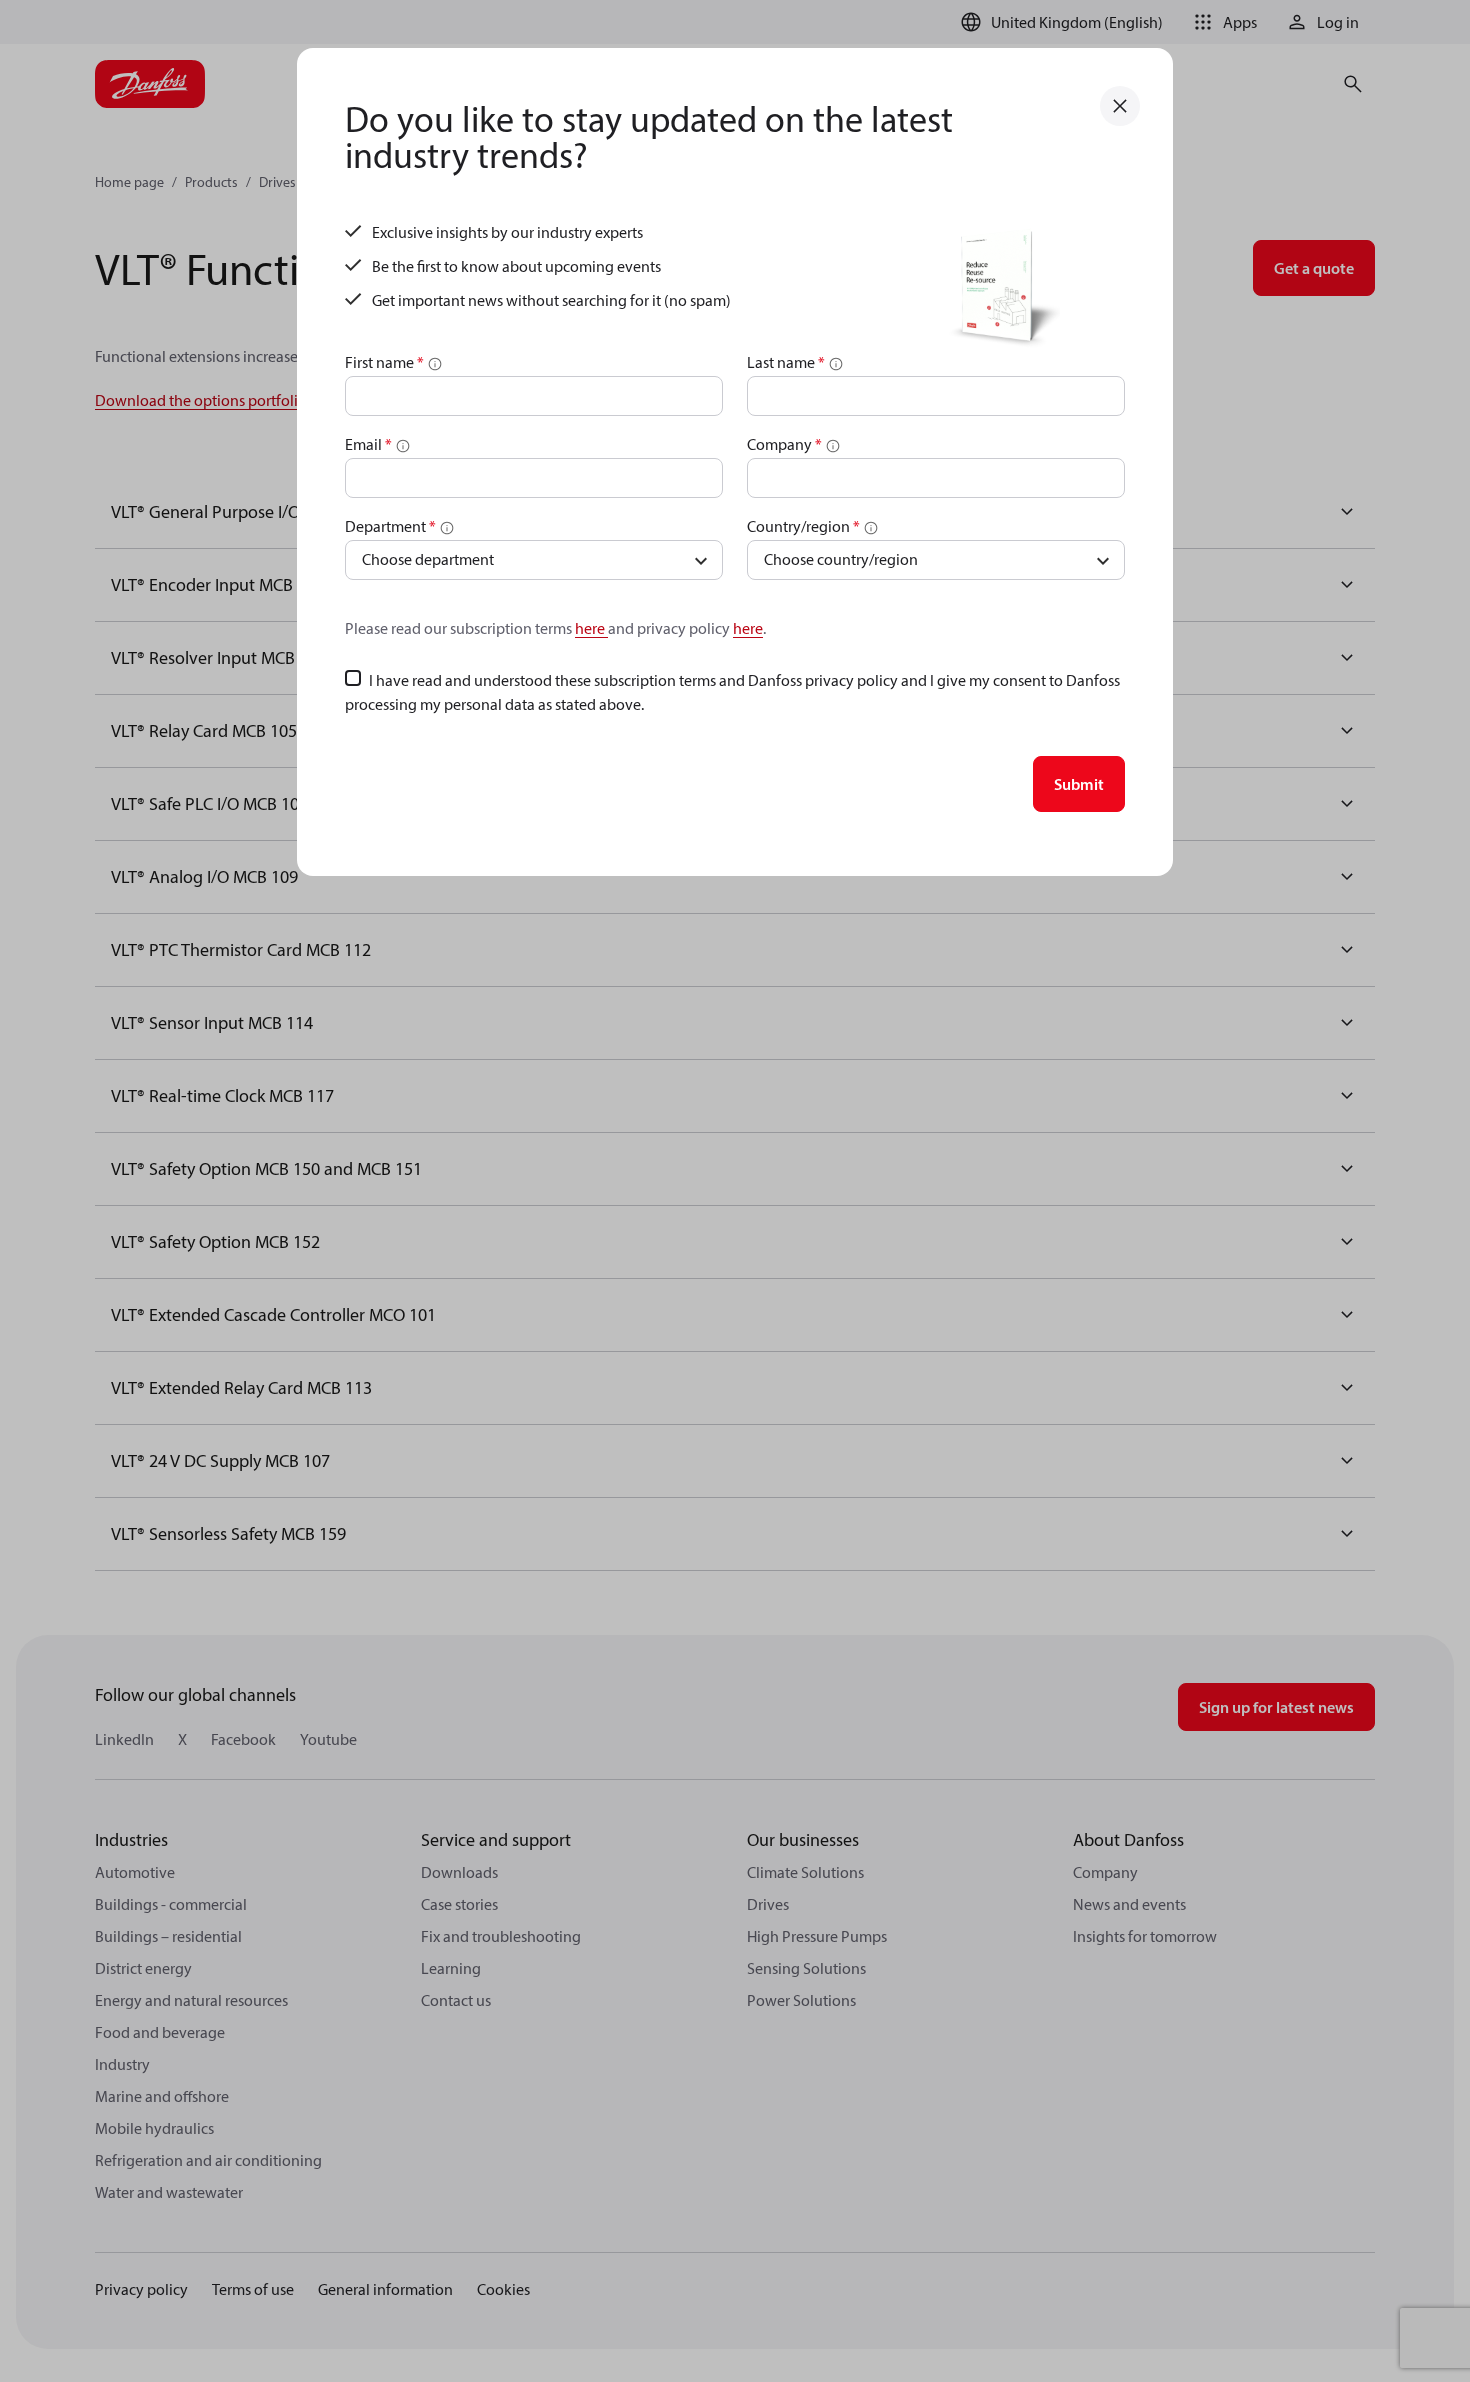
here (591, 628)
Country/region (803, 526)
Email (368, 444)
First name (384, 362)
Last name (786, 362)
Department (390, 526)
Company (784, 444)
